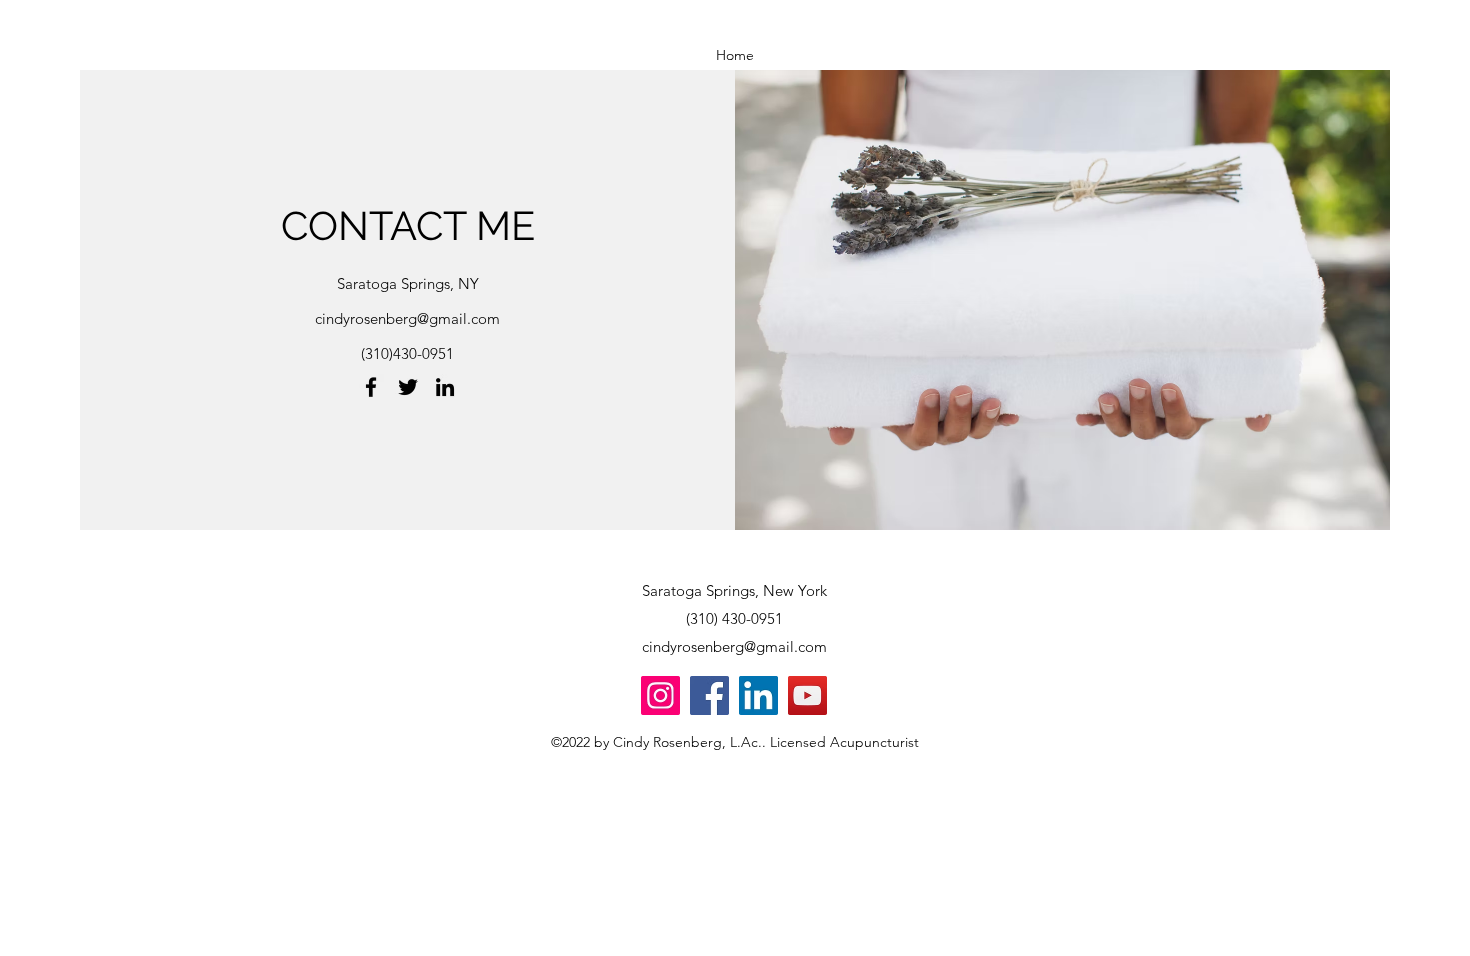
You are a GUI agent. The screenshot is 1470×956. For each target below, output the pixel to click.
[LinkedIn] (445, 387)
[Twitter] (408, 387)
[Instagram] (660, 695)
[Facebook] (371, 387)
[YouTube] (807, 695)
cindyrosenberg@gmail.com (407, 318)
